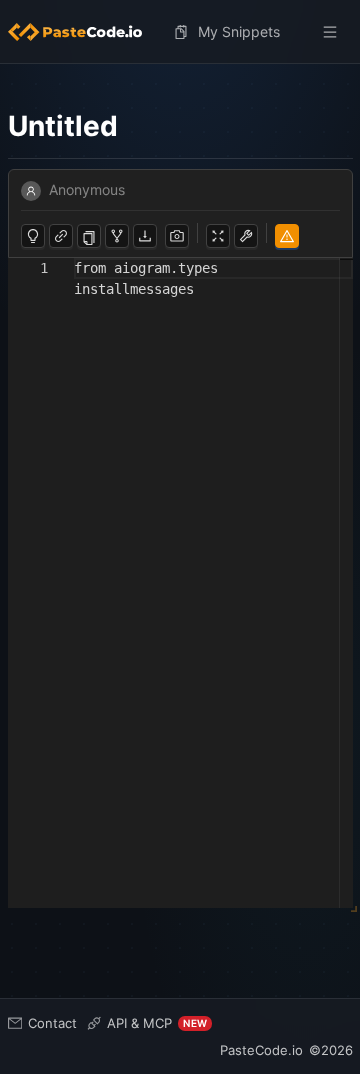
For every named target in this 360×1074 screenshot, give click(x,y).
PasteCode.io (261, 1050)
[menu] (180, 32)
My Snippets (239, 31)
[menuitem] (83, 32)
